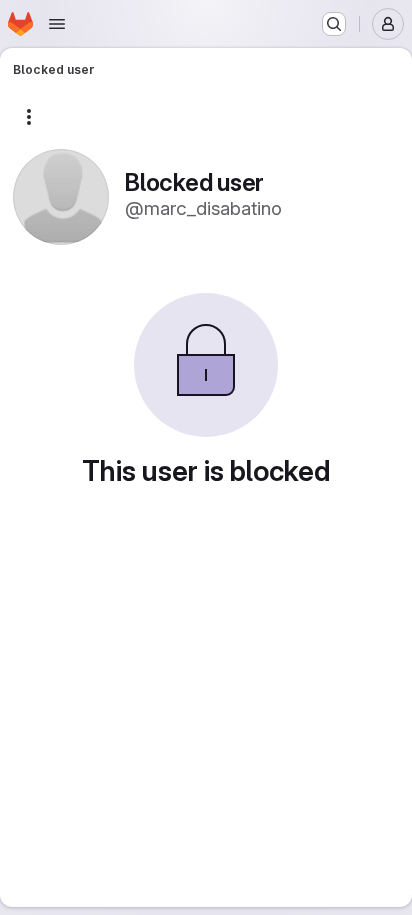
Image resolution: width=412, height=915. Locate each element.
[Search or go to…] (334, 24)
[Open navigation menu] (57, 24)
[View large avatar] (61, 195)
